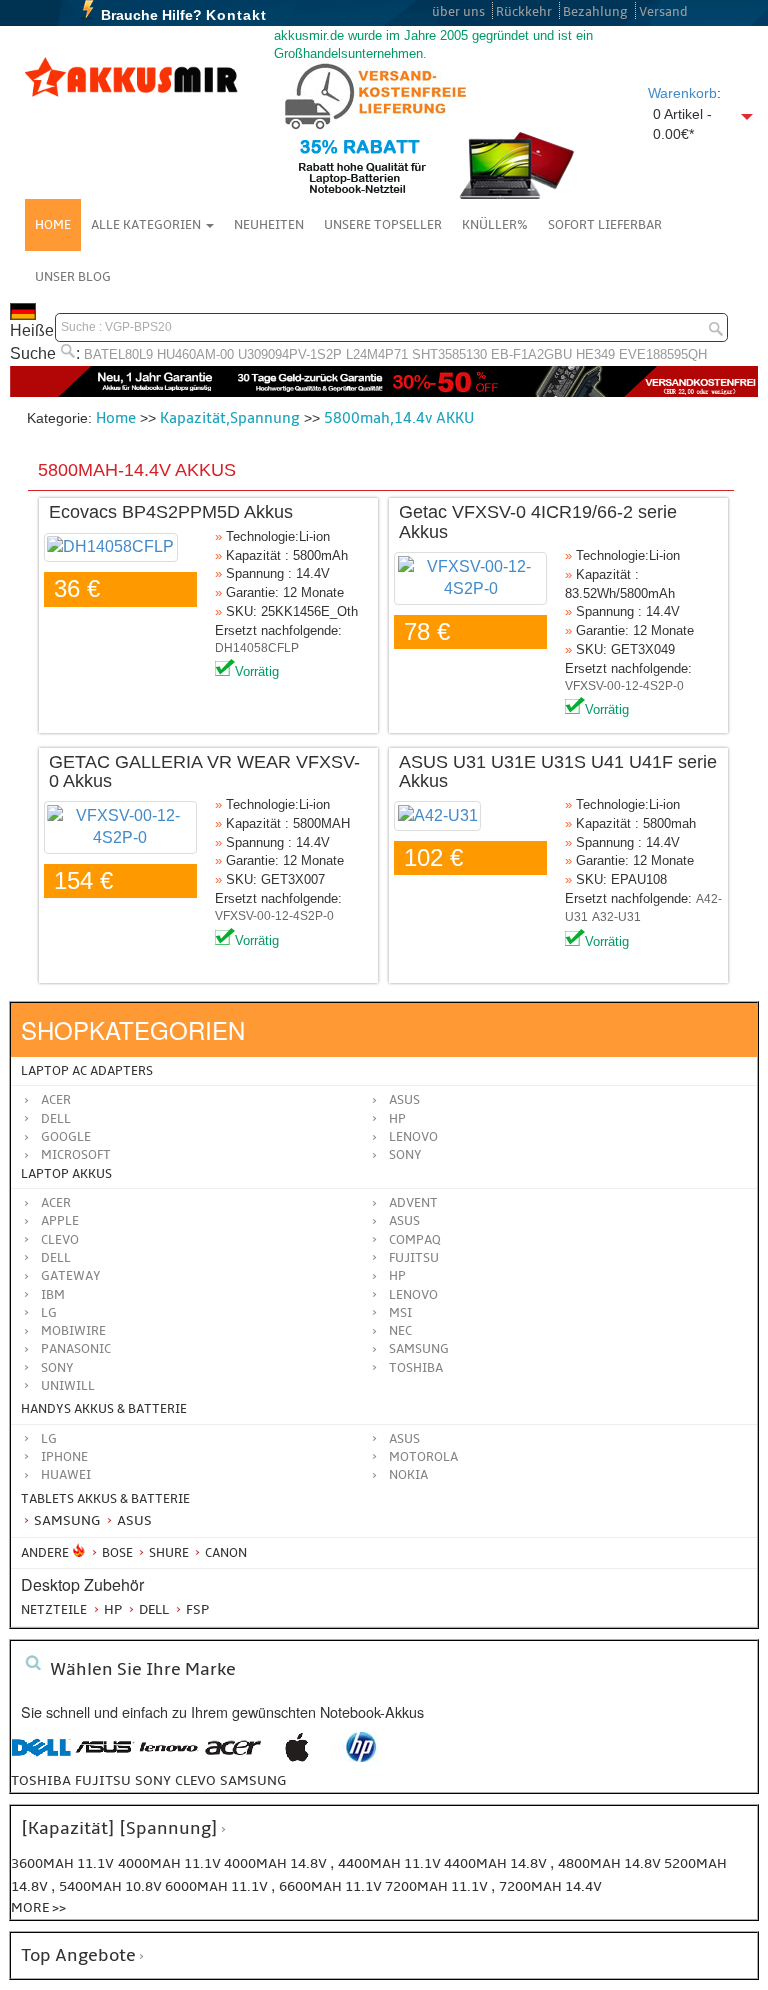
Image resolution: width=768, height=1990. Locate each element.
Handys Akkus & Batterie (104, 1409)
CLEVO (60, 1240)
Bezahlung (595, 12)
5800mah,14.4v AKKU (399, 418)
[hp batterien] (361, 1757)
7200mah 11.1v (438, 1886)
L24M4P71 (377, 354)
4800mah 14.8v (611, 1863)
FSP (196, 1609)
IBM (53, 1295)
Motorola (423, 1457)
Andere (45, 1553)
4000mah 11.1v (171, 1863)
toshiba (41, 1780)
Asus (404, 1100)
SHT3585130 (449, 354)
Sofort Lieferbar (605, 225)
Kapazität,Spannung (230, 418)
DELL (56, 1258)
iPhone (64, 1457)
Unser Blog (73, 277)
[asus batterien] (105, 1757)
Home (53, 225)
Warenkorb (682, 93)
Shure (167, 1553)
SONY (57, 1368)
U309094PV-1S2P (290, 354)
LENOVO (413, 1295)
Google (66, 1137)
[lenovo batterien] (169, 1757)
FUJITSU (414, 1258)
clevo (195, 1780)
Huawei (66, 1475)
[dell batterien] (41, 1757)
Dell (56, 1119)
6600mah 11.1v (332, 1886)
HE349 (595, 354)
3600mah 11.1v (62, 1863)
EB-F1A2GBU (531, 354)
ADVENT (413, 1203)
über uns (458, 12)
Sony (405, 1155)
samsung (253, 1780)
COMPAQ (415, 1240)
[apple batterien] (297, 1757)
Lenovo (413, 1137)
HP (397, 1119)
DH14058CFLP (257, 648)
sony (153, 1780)
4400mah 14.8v (497, 1863)
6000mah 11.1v (218, 1886)
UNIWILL (68, 1386)
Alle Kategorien (147, 225)
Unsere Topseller (383, 225)
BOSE (117, 1553)
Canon (224, 1553)
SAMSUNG (419, 1349)
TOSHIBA (416, 1368)
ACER (56, 1203)
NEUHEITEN (269, 225)
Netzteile (54, 1610)
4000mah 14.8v (277, 1863)
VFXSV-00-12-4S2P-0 (624, 686)
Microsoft (76, 1155)
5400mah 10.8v (112, 1886)
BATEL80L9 (118, 354)
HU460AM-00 (195, 354)
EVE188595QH (663, 354)
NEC (400, 1331)
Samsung (65, 1520)
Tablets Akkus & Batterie (105, 1499)
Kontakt (236, 15)
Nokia (408, 1475)
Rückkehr (524, 12)
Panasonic (76, 1349)
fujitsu (103, 1780)
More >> (38, 1907)
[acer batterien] (233, 1757)
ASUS (404, 1221)
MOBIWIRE (73, 1331)
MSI (400, 1313)
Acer (56, 1100)
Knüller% (495, 225)
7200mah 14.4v (550, 1886)
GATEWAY (71, 1276)
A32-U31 (616, 917)
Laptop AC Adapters (87, 1071)
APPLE (60, 1221)
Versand (663, 12)
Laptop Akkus (66, 1174)
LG (49, 1313)
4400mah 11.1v (391, 1863)
